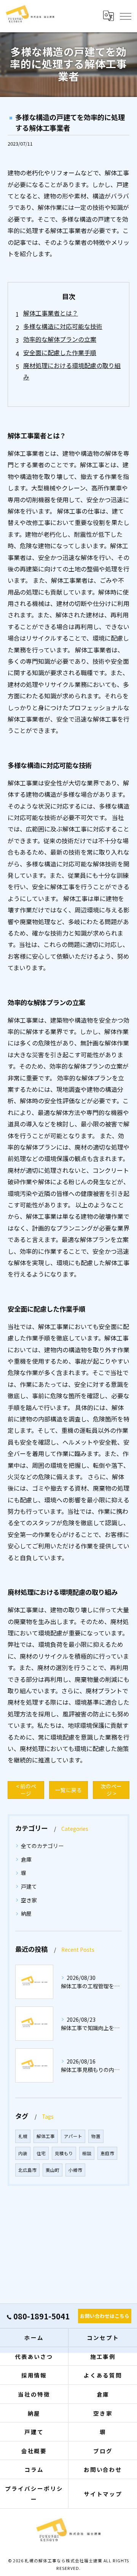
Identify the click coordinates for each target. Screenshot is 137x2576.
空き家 (29, 1900)
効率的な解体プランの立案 (60, 339)
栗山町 (53, 2170)
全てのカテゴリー (42, 1846)
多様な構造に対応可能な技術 (63, 326)
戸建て (29, 1886)
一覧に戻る (68, 1790)
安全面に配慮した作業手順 (60, 352)
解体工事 (46, 2136)
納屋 (26, 1913)
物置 (96, 2136)
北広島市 (27, 2170)
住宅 (41, 2153)
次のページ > (111, 1790)
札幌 (23, 2136)
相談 (87, 2153)
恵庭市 (107, 2153)
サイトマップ (103, 2494)
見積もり (64, 2153)
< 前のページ (26, 1790)
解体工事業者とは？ (51, 313)
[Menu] (125, 16)
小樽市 (75, 2170)
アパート (73, 2136)
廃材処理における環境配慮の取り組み (72, 371)
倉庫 (26, 1859)
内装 (23, 2153)
